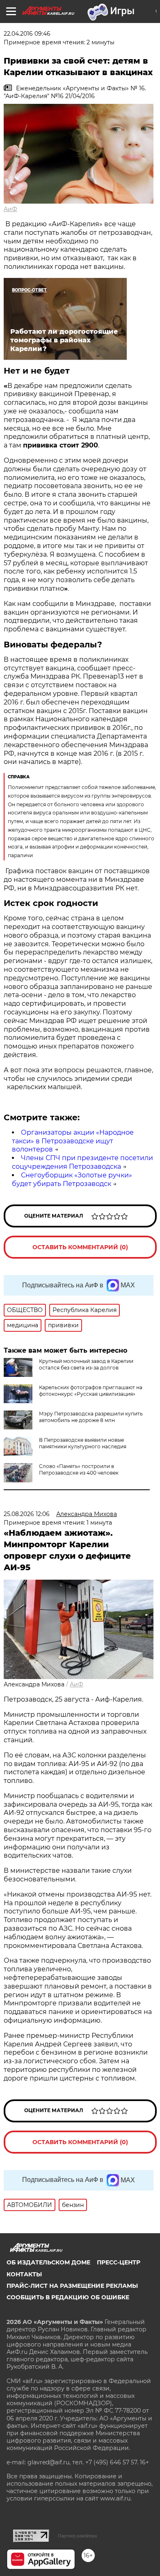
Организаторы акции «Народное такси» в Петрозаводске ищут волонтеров (73, 1141)
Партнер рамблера (77, 2536)
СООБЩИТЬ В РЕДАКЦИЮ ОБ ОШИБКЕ (68, 2297)
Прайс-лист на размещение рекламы (72, 2286)
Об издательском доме (48, 2262)
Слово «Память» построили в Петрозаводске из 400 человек (79, 1469)
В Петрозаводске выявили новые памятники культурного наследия (83, 1443)
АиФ (10, 209)
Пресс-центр (119, 2262)
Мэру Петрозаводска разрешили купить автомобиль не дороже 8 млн (91, 1417)
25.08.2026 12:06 (27, 1514)
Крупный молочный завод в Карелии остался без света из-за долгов (86, 1364)
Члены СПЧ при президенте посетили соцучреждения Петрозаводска (82, 1162)
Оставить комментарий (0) (80, 1247)
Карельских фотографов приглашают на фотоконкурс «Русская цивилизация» (91, 1391)
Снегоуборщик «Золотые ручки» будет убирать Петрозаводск (72, 1179)
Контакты (24, 2274)
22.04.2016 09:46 (27, 34)
